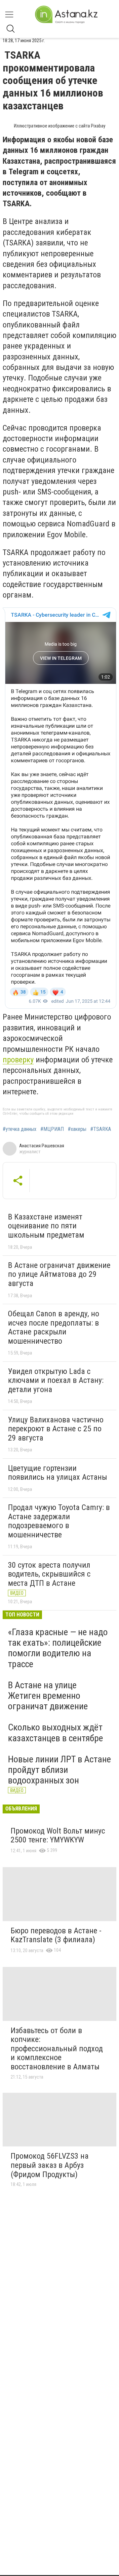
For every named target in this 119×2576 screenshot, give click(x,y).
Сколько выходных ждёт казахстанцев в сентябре (56, 1733)
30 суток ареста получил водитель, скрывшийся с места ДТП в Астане (49, 1574)
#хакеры (77, 1129)
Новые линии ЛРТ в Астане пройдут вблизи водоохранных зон (59, 1770)
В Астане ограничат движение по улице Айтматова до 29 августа (59, 1274)
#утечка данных (20, 1129)
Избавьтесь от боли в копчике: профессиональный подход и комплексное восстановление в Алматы (57, 2049)
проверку (18, 1060)
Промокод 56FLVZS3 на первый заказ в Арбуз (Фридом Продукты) (50, 2165)
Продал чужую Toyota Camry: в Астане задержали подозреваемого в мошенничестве (59, 1521)
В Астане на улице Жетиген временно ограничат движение (48, 1696)
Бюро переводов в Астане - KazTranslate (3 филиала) (56, 1935)
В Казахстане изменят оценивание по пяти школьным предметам (46, 1226)
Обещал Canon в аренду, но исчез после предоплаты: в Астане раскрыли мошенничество (54, 1327)
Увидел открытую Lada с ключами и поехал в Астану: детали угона (56, 1380)
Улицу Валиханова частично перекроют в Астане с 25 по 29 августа (56, 1429)
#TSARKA (101, 1129)
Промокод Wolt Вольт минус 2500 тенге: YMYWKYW (58, 1835)
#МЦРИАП (52, 1129)
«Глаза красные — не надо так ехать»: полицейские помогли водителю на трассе (58, 1648)
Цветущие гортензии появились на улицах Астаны (58, 1473)
